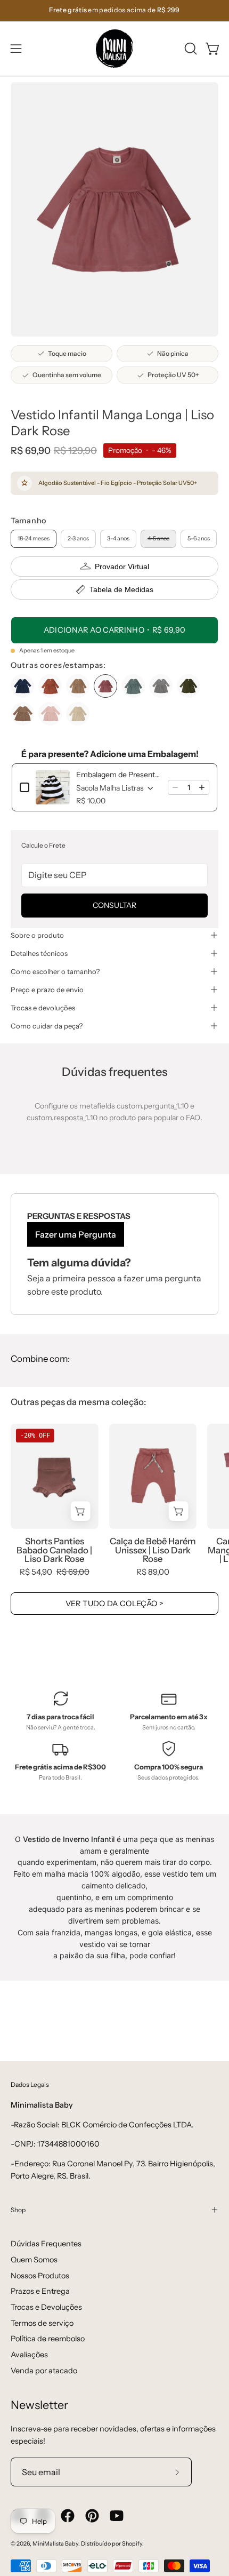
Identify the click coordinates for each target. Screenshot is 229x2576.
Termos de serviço (42, 2323)
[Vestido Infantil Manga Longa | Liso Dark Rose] (105, 686)
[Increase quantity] (202, 787)
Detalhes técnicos (39, 953)
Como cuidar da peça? (47, 1026)
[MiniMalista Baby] (114, 49)
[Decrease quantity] (175, 787)
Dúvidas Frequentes (46, 2244)
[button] (190, 49)
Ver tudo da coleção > (115, 1604)
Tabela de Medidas (121, 589)
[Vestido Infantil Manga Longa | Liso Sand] (78, 714)
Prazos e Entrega (40, 2291)
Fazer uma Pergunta (76, 1234)
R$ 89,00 (153, 1572)
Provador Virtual (122, 567)
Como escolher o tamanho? (55, 971)
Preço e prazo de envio (47, 990)
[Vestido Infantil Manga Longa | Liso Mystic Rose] (50, 714)
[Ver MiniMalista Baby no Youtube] (117, 2516)
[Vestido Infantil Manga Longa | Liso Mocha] (22, 714)
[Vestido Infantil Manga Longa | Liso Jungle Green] (189, 686)
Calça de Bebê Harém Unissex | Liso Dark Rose (153, 1550)
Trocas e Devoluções (46, 2307)
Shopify (132, 2544)
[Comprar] (81, 1511)
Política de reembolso (48, 2339)
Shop (18, 2210)
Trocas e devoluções (43, 1008)
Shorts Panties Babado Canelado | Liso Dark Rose (54, 1550)
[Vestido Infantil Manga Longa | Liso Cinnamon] (78, 686)
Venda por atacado (44, 2371)
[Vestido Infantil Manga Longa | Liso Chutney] (50, 686)
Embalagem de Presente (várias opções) (119, 775)
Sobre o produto (37, 935)
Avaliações (29, 2355)
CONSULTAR (114, 905)
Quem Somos (34, 2260)
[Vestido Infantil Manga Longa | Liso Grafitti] (161, 686)
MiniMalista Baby (55, 2544)
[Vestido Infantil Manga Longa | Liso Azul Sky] (22, 686)
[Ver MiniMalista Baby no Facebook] (68, 2516)
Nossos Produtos (40, 2276)
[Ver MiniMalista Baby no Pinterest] (92, 2516)
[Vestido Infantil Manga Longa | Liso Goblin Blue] (133, 686)
